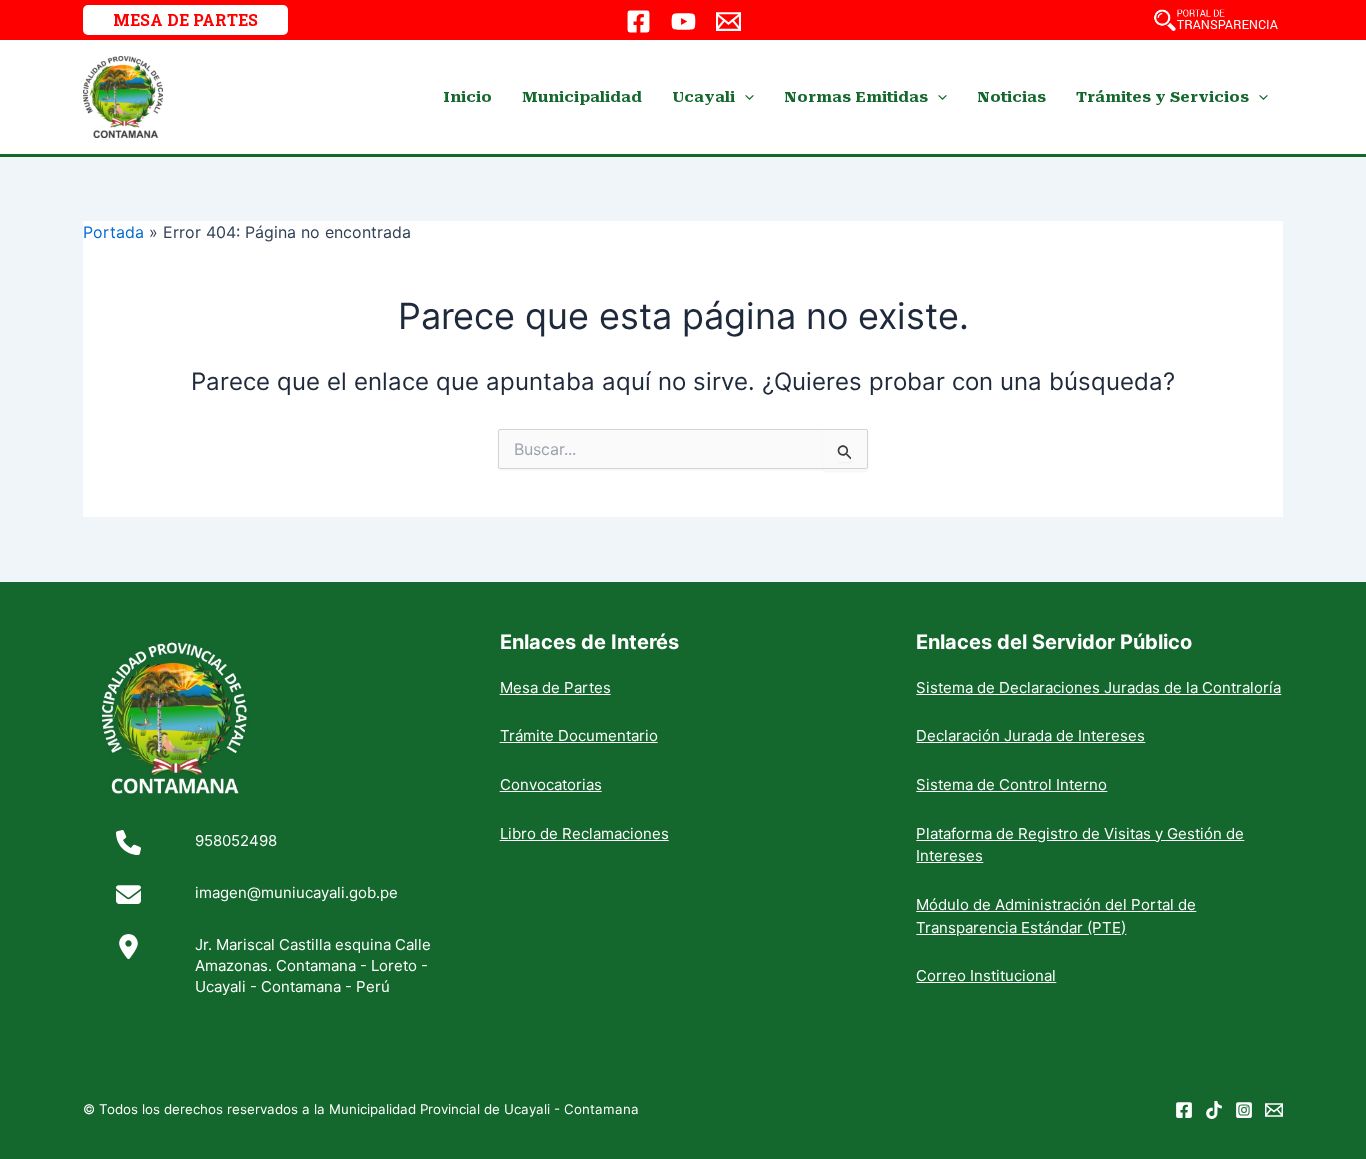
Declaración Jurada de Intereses (1030, 735)
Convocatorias (551, 784)
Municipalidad (582, 97)
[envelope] (128, 894)
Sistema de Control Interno (1011, 784)
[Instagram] (1244, 1110)
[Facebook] (638, 21)
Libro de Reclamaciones (584, 833)
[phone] (128, 842)
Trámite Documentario (579, 735)
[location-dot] (128, 946)
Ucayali (703, 97)
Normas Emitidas (856, 97)
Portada (113, 232)
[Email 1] (728, 21)
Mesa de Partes (555, 687)
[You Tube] (683, 21)
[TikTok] (1214, 1110)
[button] (185, 20)
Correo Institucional (986, 975)
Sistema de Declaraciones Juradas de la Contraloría (1098, 687)
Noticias (1011, 97)
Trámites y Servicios (1162, 97)
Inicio (467, 97)
